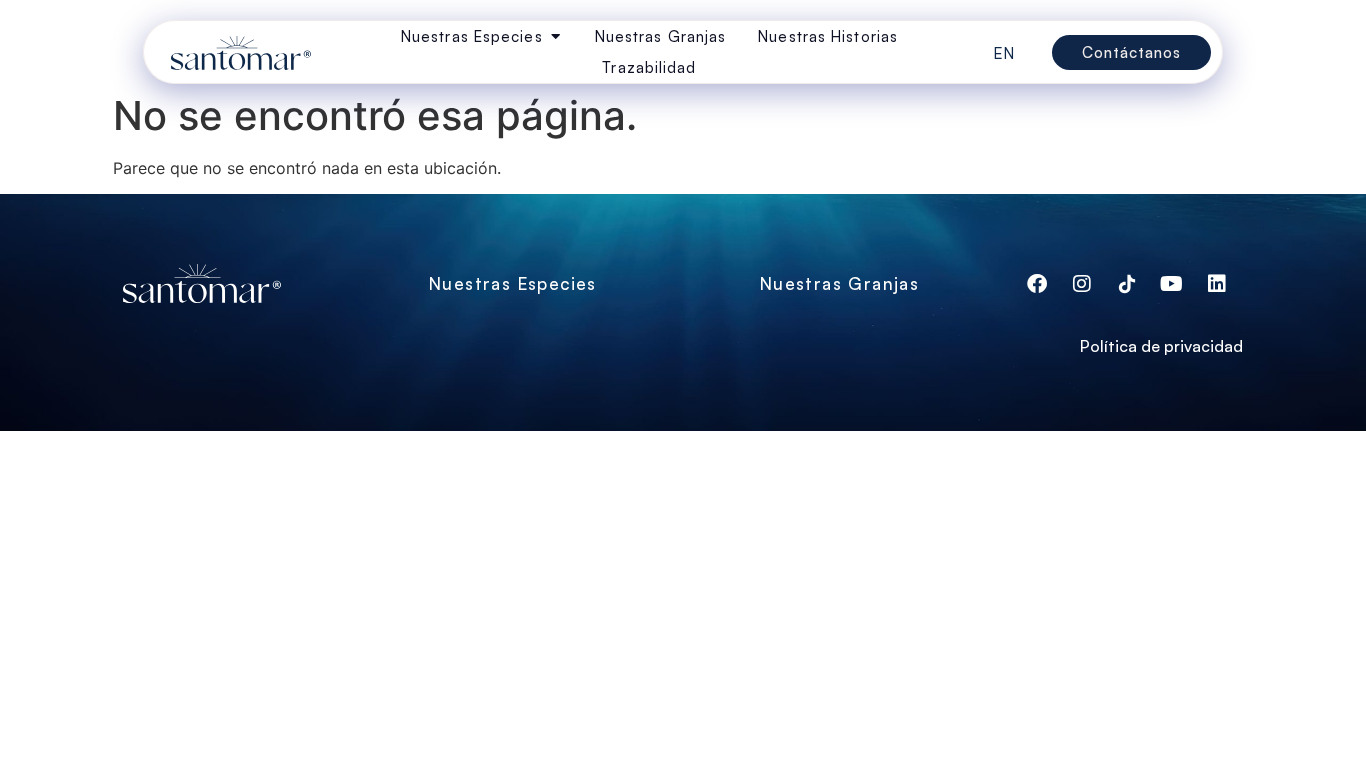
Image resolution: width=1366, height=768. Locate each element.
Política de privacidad (1161, 346)
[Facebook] (1037, 284)
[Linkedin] (1217, 284)
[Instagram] (1082, 284)
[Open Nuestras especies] (555, 36)
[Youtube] (1172, 284)
